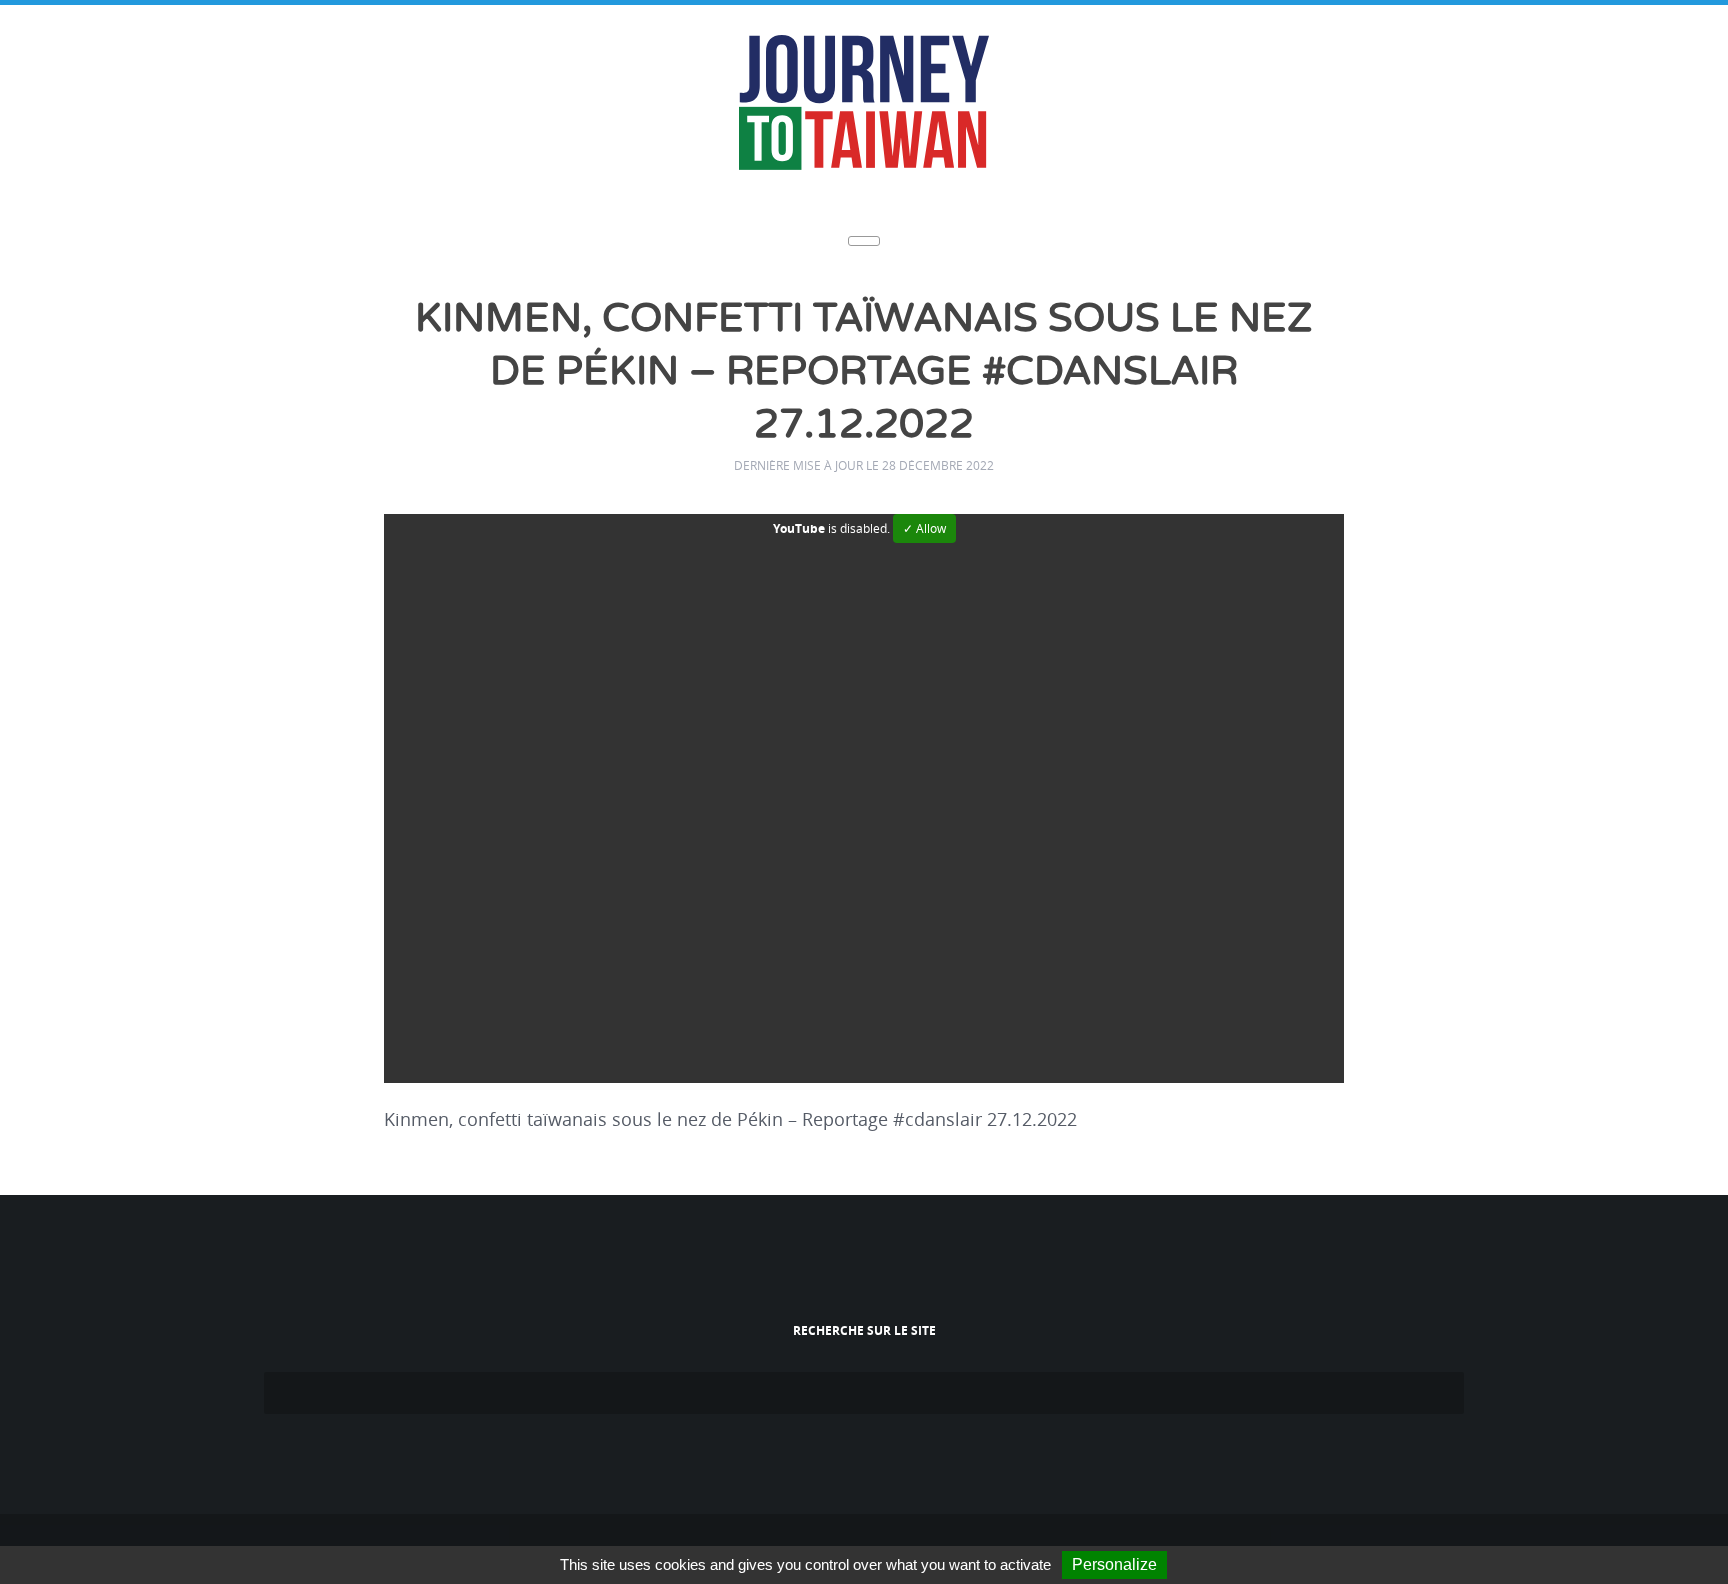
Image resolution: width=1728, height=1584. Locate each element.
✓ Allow (924, 469)
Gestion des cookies (1015, 1540)
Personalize (1114, 1564)
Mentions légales (896, 1540)
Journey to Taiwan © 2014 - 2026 (745, 1540)
